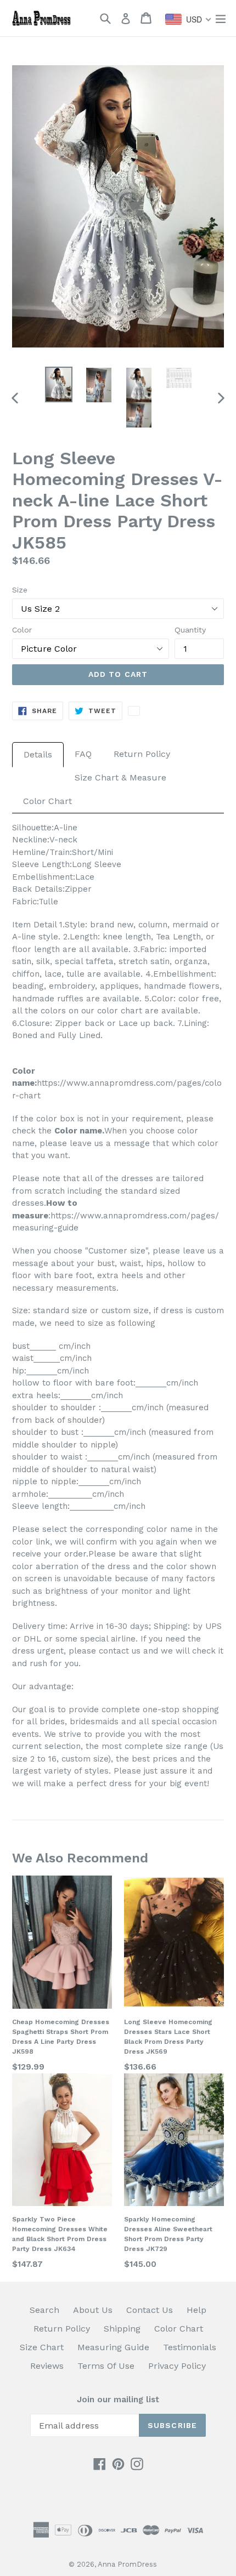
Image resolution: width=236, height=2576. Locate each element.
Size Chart (42, 2347)
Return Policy (142, 754)
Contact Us (150, 2310)
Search (44, 2310)
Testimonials (190, 2347)
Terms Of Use (106, 2366)
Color (22, 630)
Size (20, 590)
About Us (93, 2310)
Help (196, 2310)
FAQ (83, 754)
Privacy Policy (177, 2366)
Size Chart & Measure (120, 777)
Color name (78, 1131)
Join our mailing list (118, 2400)
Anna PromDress (127, 2564)
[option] (58, 384)
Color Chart (47, 801)
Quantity (190, 630)
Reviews (47, 2366)
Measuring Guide (113, 2347)
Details (38, 754)
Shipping (122, 2329)
